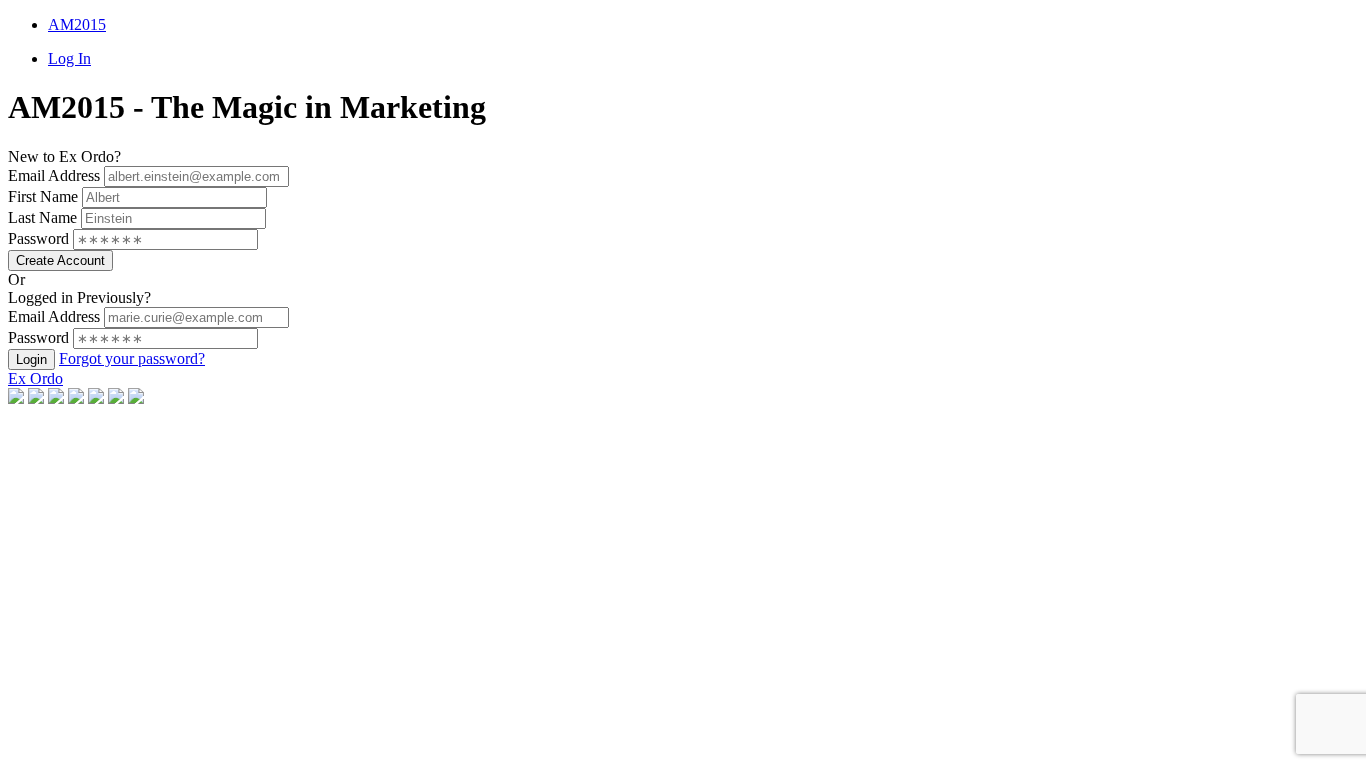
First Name (43, 196)
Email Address (54, 175)
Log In (69, 58)
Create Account (60, 260)
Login (31, 359)
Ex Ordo (35, 378)
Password (38, 238)
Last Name (42, 217)
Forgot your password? (132, 358)
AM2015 (77, 24)
